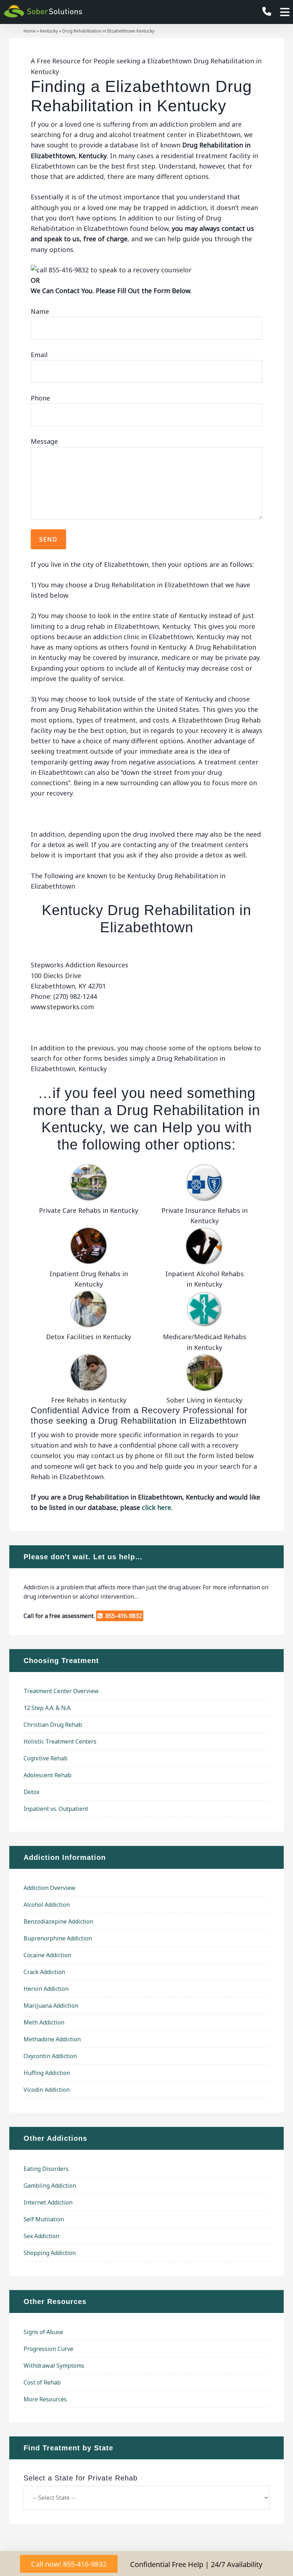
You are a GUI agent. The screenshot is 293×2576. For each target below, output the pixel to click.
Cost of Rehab (42, 2382)
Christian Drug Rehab (53, 1725)
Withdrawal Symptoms (54, 2366)
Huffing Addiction (47, 2073)
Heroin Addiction (46, 1989)
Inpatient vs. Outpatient (56, 1809)
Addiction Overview (49, 1888)
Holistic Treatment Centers (60, 1741)
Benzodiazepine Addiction (58, 1921)
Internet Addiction (48, 2202)
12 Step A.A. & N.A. (48, 1708)
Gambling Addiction (50, 2186)
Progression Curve (48, 2349)
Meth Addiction (44, 2022)
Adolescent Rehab (48, 1775)
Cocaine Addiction (47, 1955)
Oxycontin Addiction (50, 2056)
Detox (31, 1792)
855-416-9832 (122, 1616)
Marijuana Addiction (51, 2006)
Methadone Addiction (52, 2039)
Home (30, 31)
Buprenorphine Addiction (58, 1938)
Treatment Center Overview (61, 1691)
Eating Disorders (46, 2169)
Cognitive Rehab (46, 1758)
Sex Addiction (41, 2236)
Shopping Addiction (50, 2253)
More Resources (45, 2399)
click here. (157, 1507)
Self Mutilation (44, 2219)
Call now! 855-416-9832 (69, 2564)
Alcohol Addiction (47, 1905)
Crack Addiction (44, 1972)
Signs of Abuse (43, 2332)
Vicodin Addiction (47, 2090)
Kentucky (49, 31)
